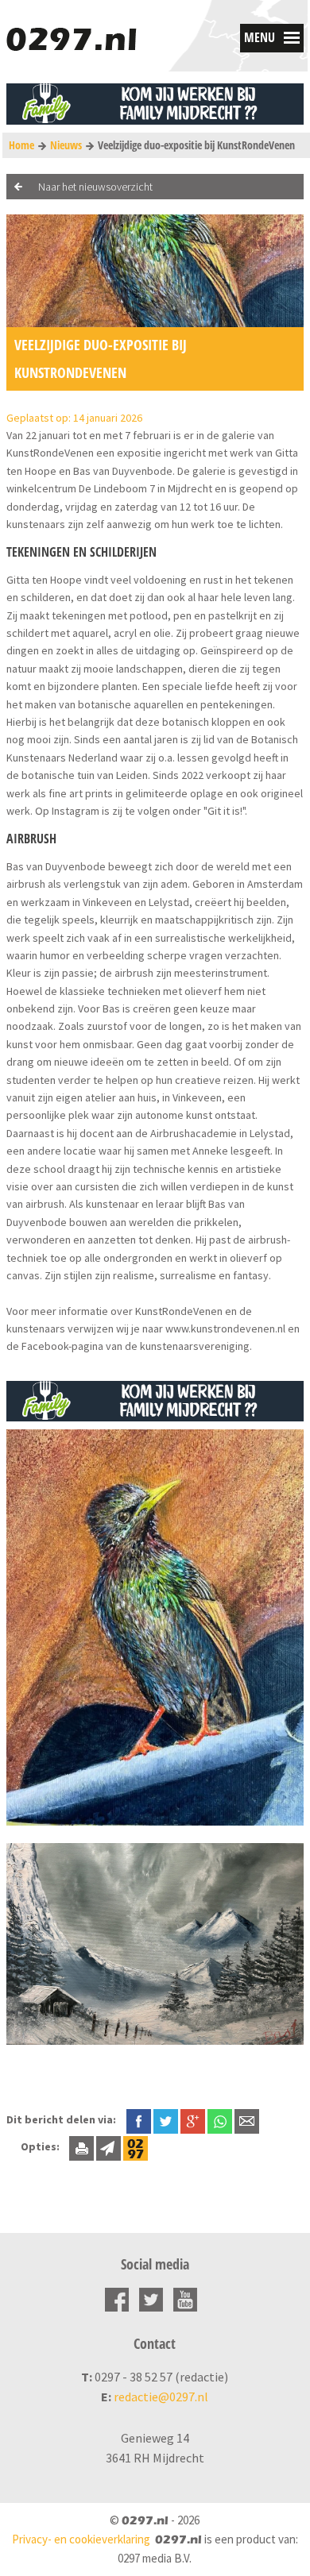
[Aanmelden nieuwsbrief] (108, 2146)
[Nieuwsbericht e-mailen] (247, 2119)
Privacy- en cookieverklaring (81, 2539)
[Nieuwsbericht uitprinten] (81, 2146)
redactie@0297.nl (161, 2397)
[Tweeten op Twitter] (166, 2119)
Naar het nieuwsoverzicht (95, 187)
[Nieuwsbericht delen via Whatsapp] (220, 2121)
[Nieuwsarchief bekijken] (136, 2146)
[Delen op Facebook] (139, 2119)
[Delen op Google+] (193, 2119)
